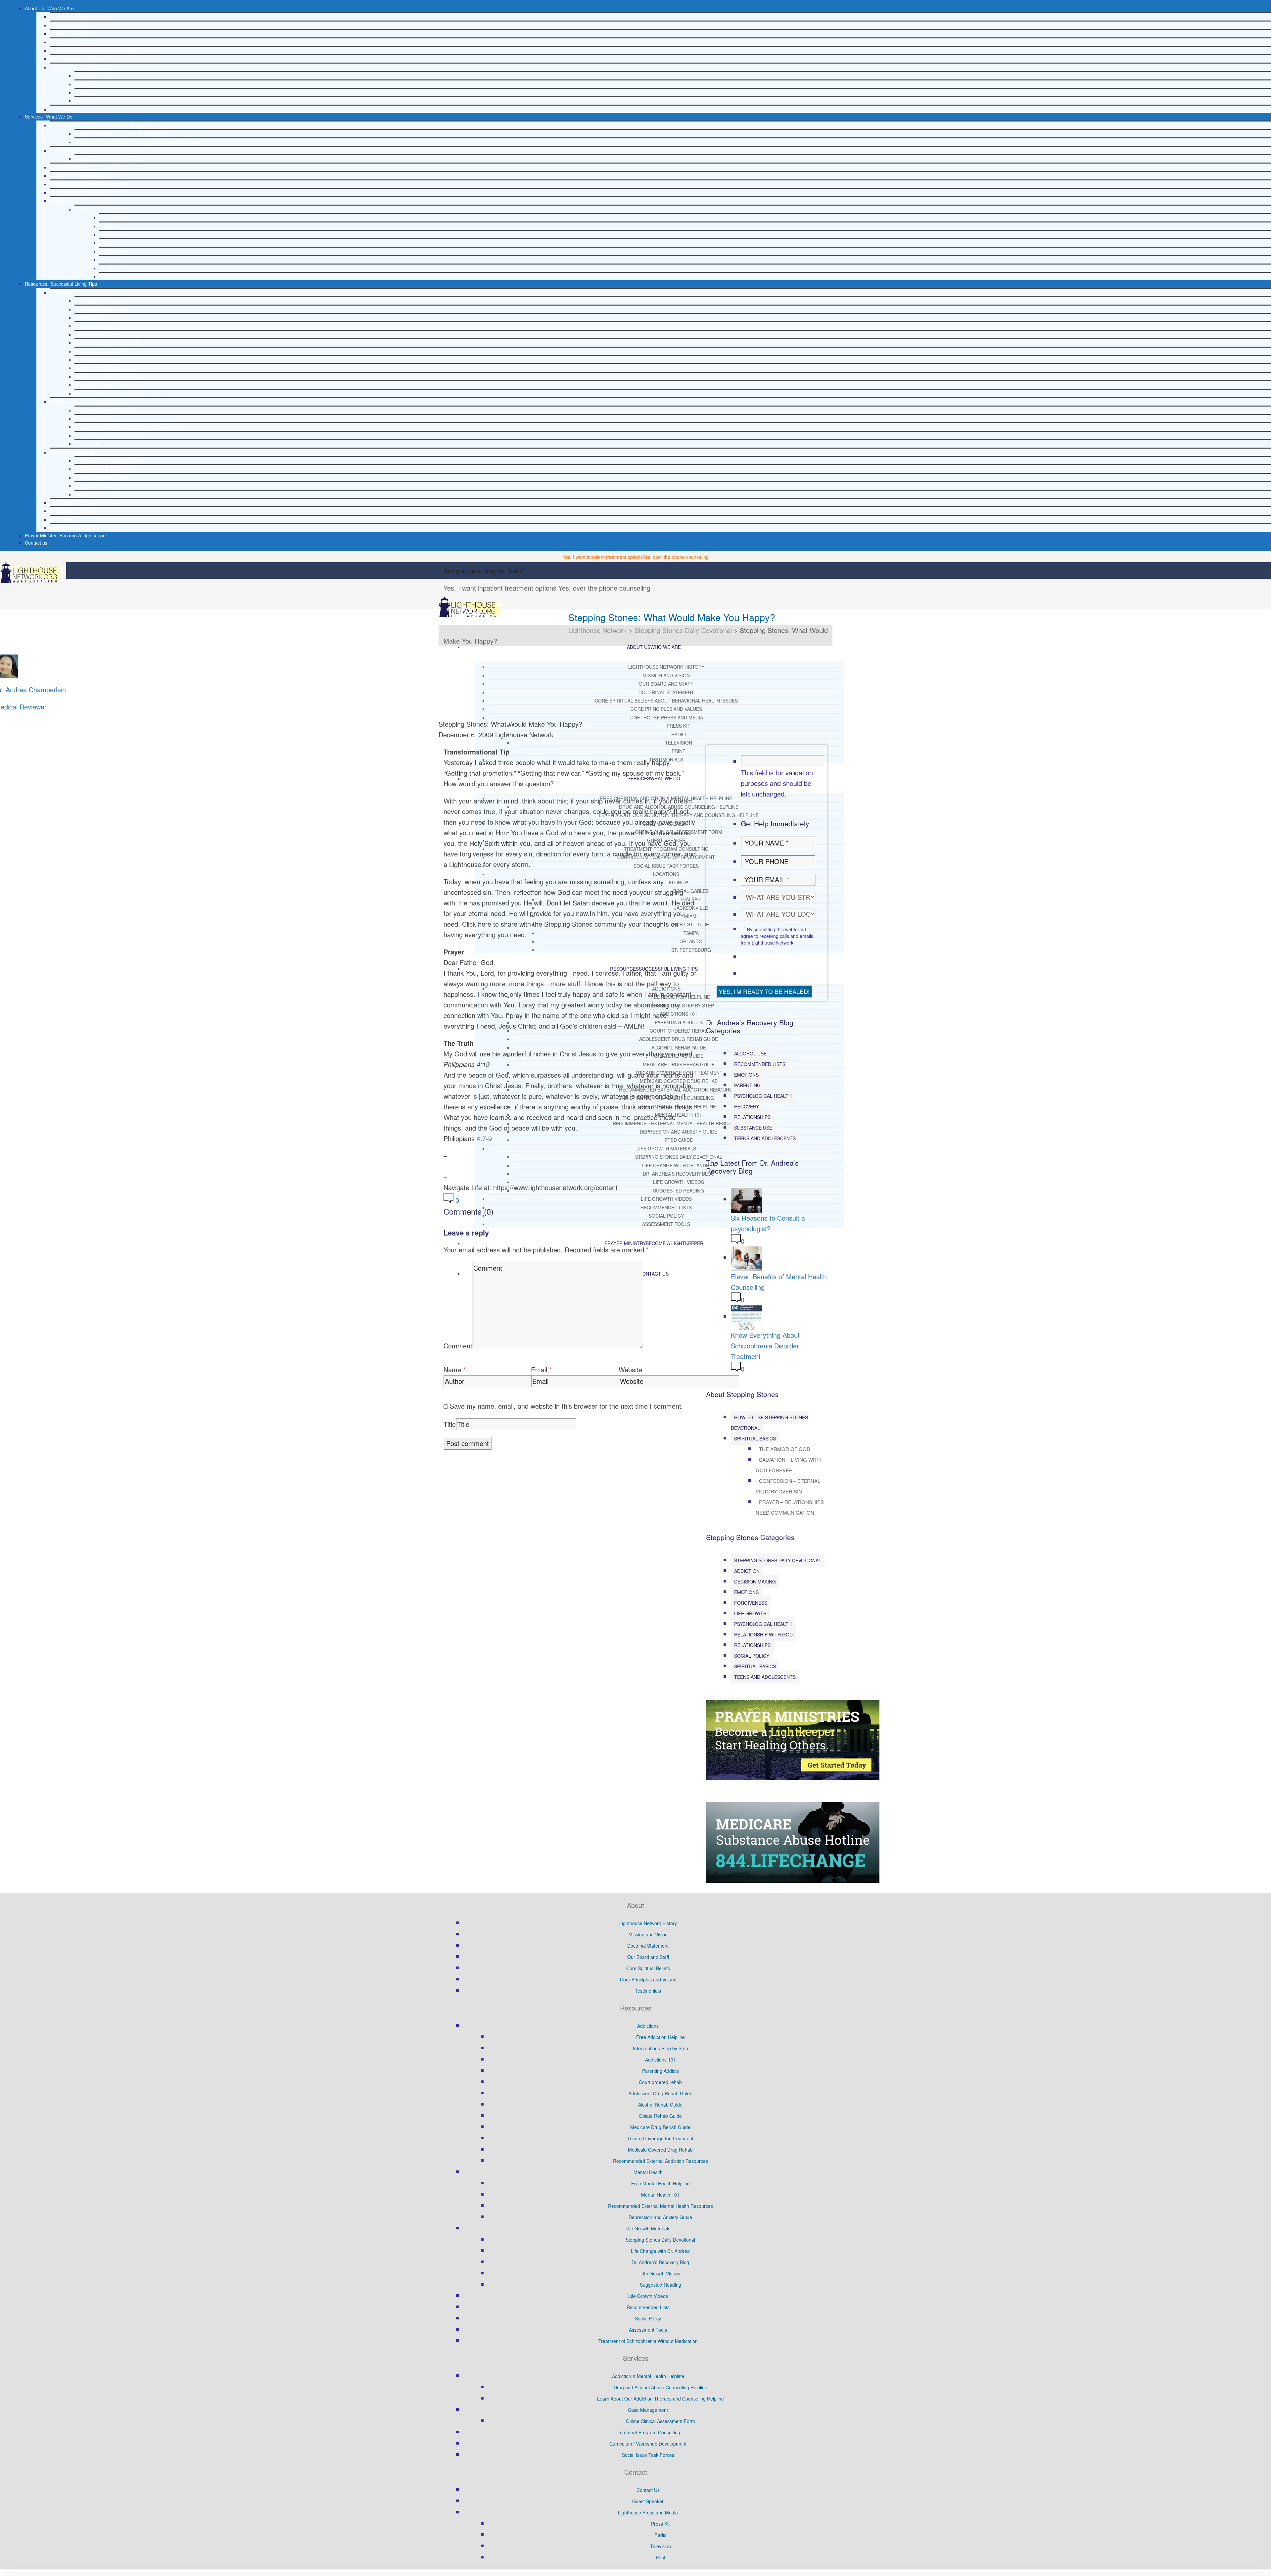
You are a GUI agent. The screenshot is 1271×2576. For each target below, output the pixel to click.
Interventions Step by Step (102, 309)
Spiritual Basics (755, 1438)
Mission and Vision (69, 25)
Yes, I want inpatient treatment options (603, 557)
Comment (458, 1346)
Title (450, 1424)
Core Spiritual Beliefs (648, 1968)
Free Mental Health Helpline (104, 410)
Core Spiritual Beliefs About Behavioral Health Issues (105, 50)
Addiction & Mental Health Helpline (648, 2376)
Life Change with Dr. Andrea (104, 469)
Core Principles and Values (78, 59)
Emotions (746, 1075)
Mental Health (648, 2172)
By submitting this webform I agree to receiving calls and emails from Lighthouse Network (777, 936)
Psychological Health (763, 1096)
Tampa (107, 260)
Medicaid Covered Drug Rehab (107, 385)
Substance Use (753, 1128)
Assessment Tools (69, 528)
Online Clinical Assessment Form (109, 159)
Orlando (108, 268)
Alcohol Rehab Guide (97, 351)
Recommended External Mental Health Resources (127, 427)
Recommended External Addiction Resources (122, 393)
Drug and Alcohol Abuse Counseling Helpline (121, 133)
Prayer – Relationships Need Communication (790, 1507)
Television (85, 92)
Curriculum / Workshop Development (88, 184)
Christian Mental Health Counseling (87, 402)
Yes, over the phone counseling (676, 557)
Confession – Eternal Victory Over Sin (788, 1486)
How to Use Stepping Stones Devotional (769, 1423)
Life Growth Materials (72, 452)
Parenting (747, 1085)
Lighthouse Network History (78, 17)
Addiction (747, 1571)
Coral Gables (113, 218)
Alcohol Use (750, 1053)
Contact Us (648, 2490)
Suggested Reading (95, 494)
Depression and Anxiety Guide (106, 435)
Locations (60, 201)
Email (539, 1369)
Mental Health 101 (94, 418)
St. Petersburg (114, 276)
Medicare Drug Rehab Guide (105, 368)
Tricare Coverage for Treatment (108, 376)
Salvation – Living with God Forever (788, 1465)
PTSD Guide (88, 444)
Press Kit (84, 75)
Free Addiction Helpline (99, 301)
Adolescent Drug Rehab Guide (106, 343)
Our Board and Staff (71, 33)
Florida (82, 209)
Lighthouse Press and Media (80, 67)
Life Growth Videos (94, 486)
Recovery (747, 1106)
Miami (106, 243)
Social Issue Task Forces (76, 192)
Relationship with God (763, 1634)
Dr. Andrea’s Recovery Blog (103, 477)
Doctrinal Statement (70, 42)
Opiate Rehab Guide (96, 360)
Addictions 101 (90, 317)
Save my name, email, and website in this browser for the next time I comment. (566, 1406)
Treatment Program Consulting (82, 175)
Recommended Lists (71, 511)
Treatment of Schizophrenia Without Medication (648, 2341)
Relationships (752, 1117)
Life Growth (750, 1613)
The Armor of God (785, 1449)
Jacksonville (112, 234)
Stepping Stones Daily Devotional (109, 461)
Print (79, 101)
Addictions (60, 292)
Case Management (70, 150)
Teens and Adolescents (765, 1138)
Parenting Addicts (93, 326)
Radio (81, 84)
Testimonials (63, 109)
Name (452, 1369)
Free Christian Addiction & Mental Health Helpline (101, 125)
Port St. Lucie (113, 251)
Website (630, 1369)
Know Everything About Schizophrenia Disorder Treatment (765, 1346)
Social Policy (63, 519)
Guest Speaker (65, 167)
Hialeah (107, 226)
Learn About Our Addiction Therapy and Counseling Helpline (138, 142)
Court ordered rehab (96, 334)
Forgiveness (751, 1603)
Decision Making (755, 1581)
